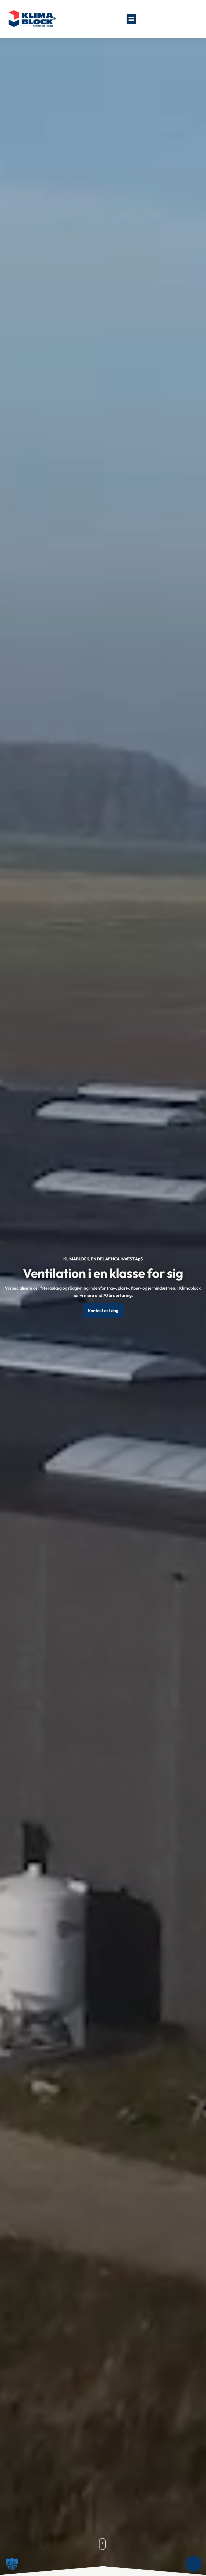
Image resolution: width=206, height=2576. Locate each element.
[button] (131, 19)
